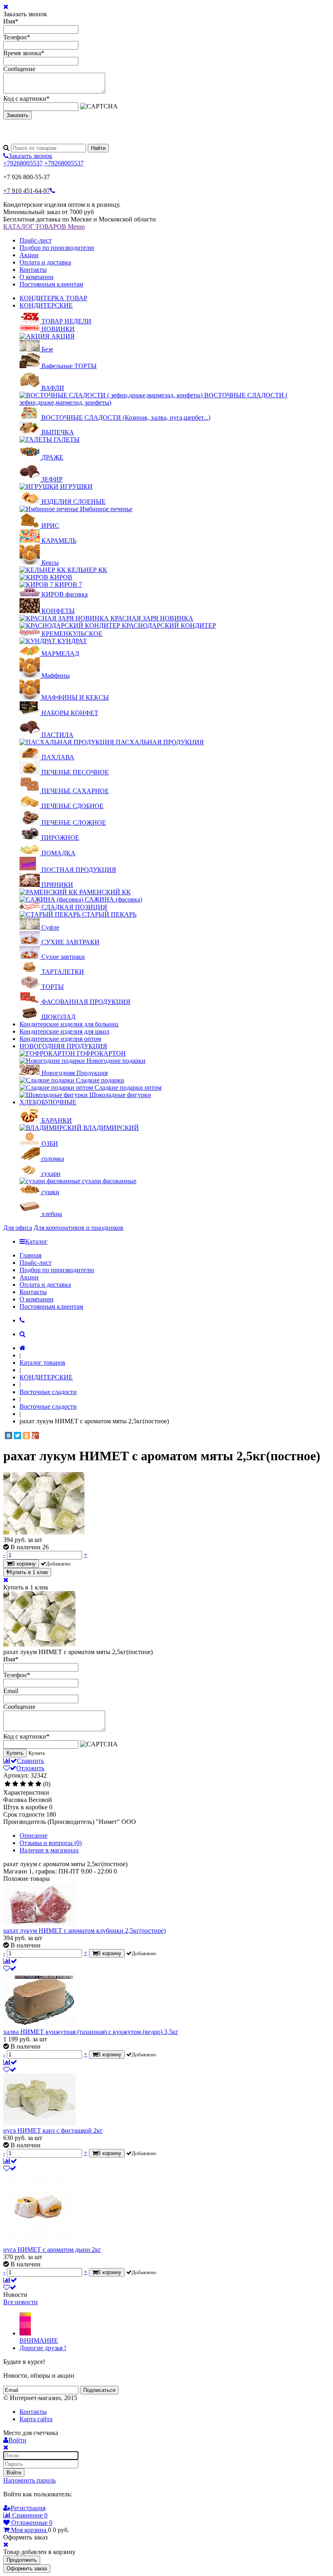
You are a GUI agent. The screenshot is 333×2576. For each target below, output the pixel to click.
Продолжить (22, 2560)
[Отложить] (10, 1968)
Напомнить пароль (29, 2480)
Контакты (33, 270)
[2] (15, 1784)
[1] (8, 1784)
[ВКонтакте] (9, 1435)
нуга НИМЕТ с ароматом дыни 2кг (52, 2250)
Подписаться (99, 2390)
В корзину (24, 1564)
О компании (37, 277)
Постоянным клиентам (51, 284)
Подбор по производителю (57, 248)
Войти (14, 2473)
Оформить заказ (27, 2568)
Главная (30, 1255)
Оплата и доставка (45, 262)
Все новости (21, 2302)
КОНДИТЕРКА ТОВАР (53, 298)
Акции (29, 255)
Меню (76, 227)
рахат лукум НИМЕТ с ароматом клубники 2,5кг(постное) (84, 1931)
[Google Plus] (35, 1435)
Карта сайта (36, 2419)
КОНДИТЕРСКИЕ (46, 305)
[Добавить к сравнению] (10, 1961)
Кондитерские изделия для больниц (69, 1024)
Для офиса (18, 1228)
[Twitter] (17, 1435)
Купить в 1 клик (29, 1572)
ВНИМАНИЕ (39, 2341)
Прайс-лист (36, 240)
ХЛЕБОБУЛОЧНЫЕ (48, 1102)
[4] (31, 1784)
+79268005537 (23, 163)
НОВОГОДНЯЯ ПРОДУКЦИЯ (63, 1046)
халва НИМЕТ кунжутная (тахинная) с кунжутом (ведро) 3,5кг (91, 2032)
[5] (38, 1784)
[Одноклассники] (26, 1435)
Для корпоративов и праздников (79, 1228)
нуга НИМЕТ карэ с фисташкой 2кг (53, 2130)
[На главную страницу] (23, 1348)
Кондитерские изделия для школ (64, 1031)
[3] (23, 1784)
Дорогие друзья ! (43, 2348)
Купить (15, 1753)
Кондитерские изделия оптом (60, 1039)
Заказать (17, 115)
